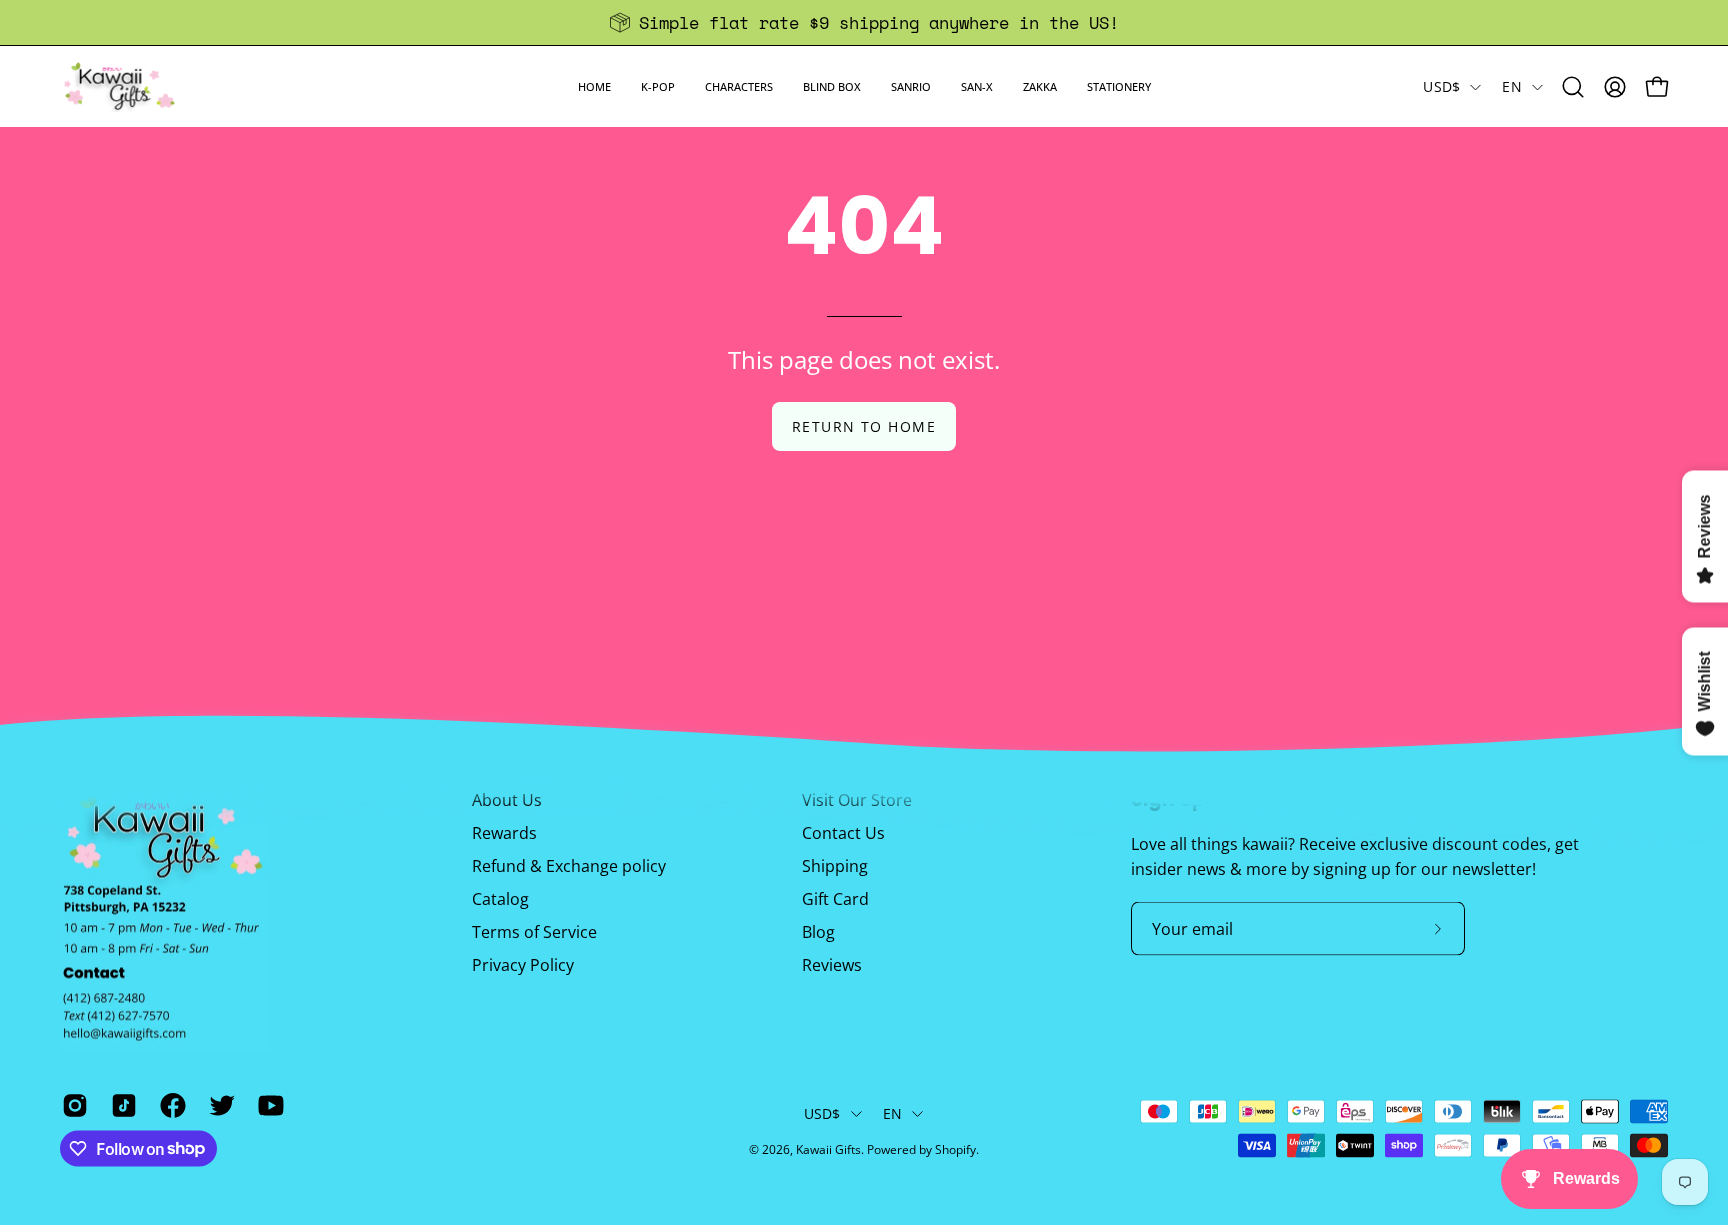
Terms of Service (534, 932)
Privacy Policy (523, 965)
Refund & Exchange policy (569, 866)
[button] (658, 86)
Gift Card (835, 899)
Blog (818, 932)
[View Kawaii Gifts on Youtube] (267, 1105)
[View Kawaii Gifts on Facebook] (169, 1105)
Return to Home (864, 426)
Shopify (955, 1149)
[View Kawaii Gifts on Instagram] (71, 1105)
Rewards (504, 833)
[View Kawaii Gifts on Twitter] (218, 1105)
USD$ (1441, 86)
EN (1512, 86)
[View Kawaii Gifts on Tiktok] (120, 1105)
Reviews (832, 965)
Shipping (835, 866)
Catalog (500, 899)
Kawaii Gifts (828, 1149)
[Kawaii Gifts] (120, 86)
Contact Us (843, 833)
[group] (864, 22)
